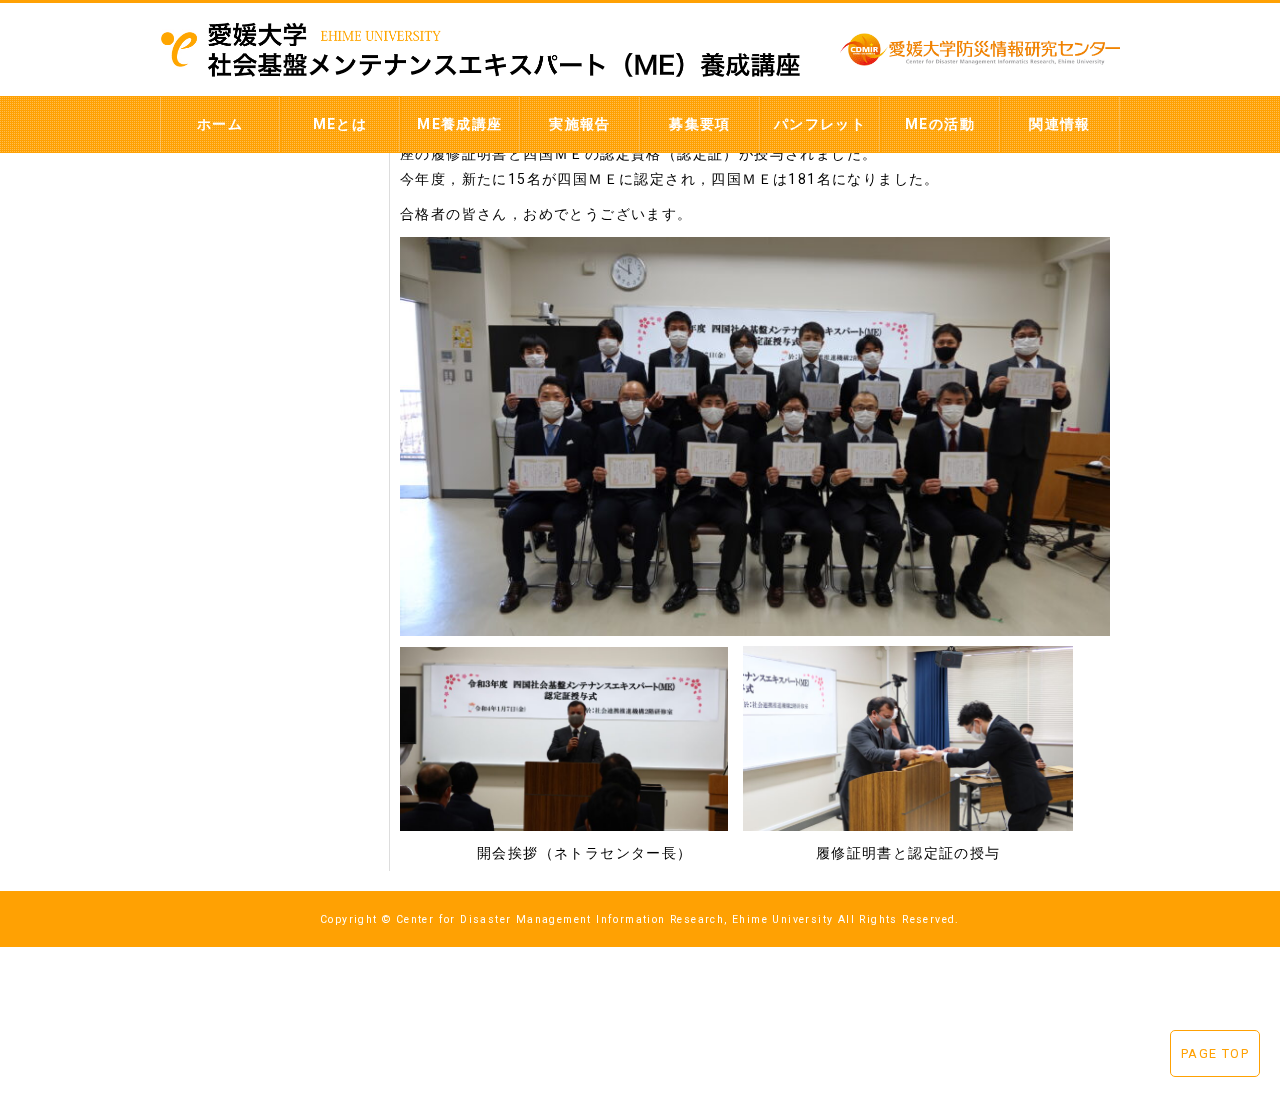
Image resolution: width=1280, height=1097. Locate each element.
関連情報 (1060, 124)
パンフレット (820, 124)
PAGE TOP (1215, 1053)
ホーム (220, 124)
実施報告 (580, 124)
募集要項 (700, 124)
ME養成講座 (459, 124)
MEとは (340, 124)
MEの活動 (940, 124)
